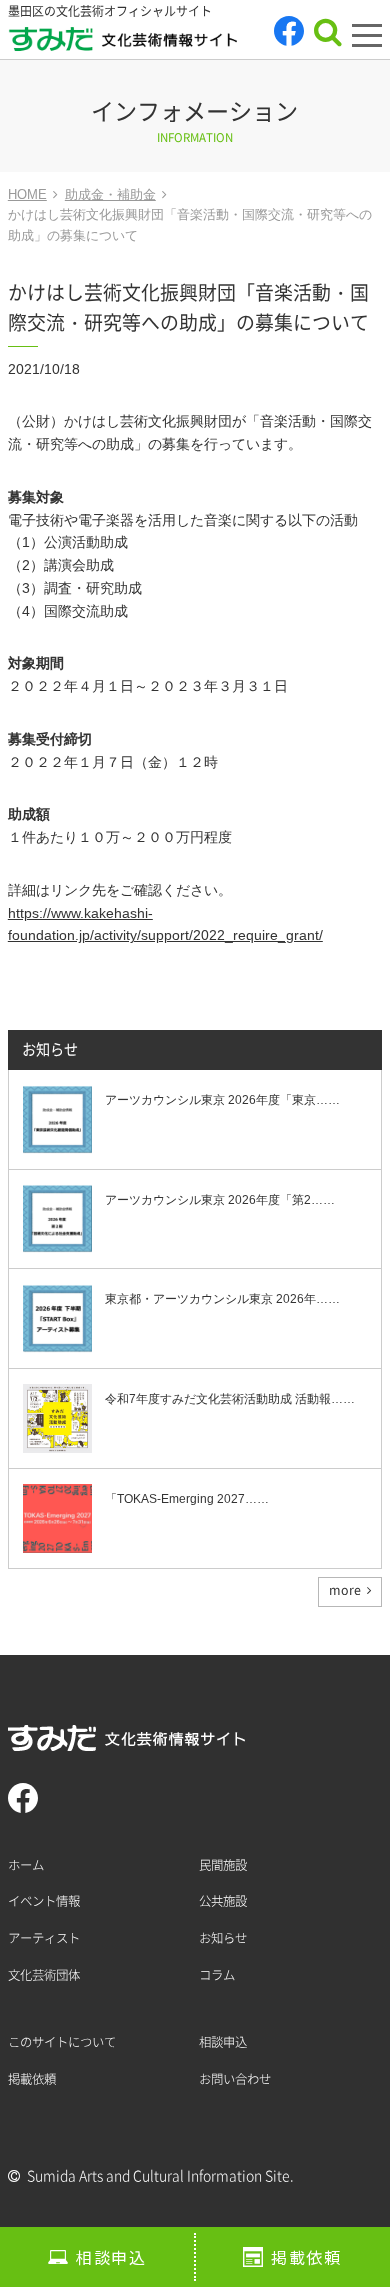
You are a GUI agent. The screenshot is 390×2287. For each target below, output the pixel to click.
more (345, 1590)
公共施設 (223, 1901)
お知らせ (50, 1049)
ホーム (26, 1865)
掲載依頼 (306, 2257)
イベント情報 (44, 1901)
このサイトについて (62, 2042)
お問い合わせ (235, 2079)
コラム (217, 1975)
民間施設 (223, 1865)
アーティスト (44, 1938)
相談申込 (111, 2257)
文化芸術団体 (44, 1975)
